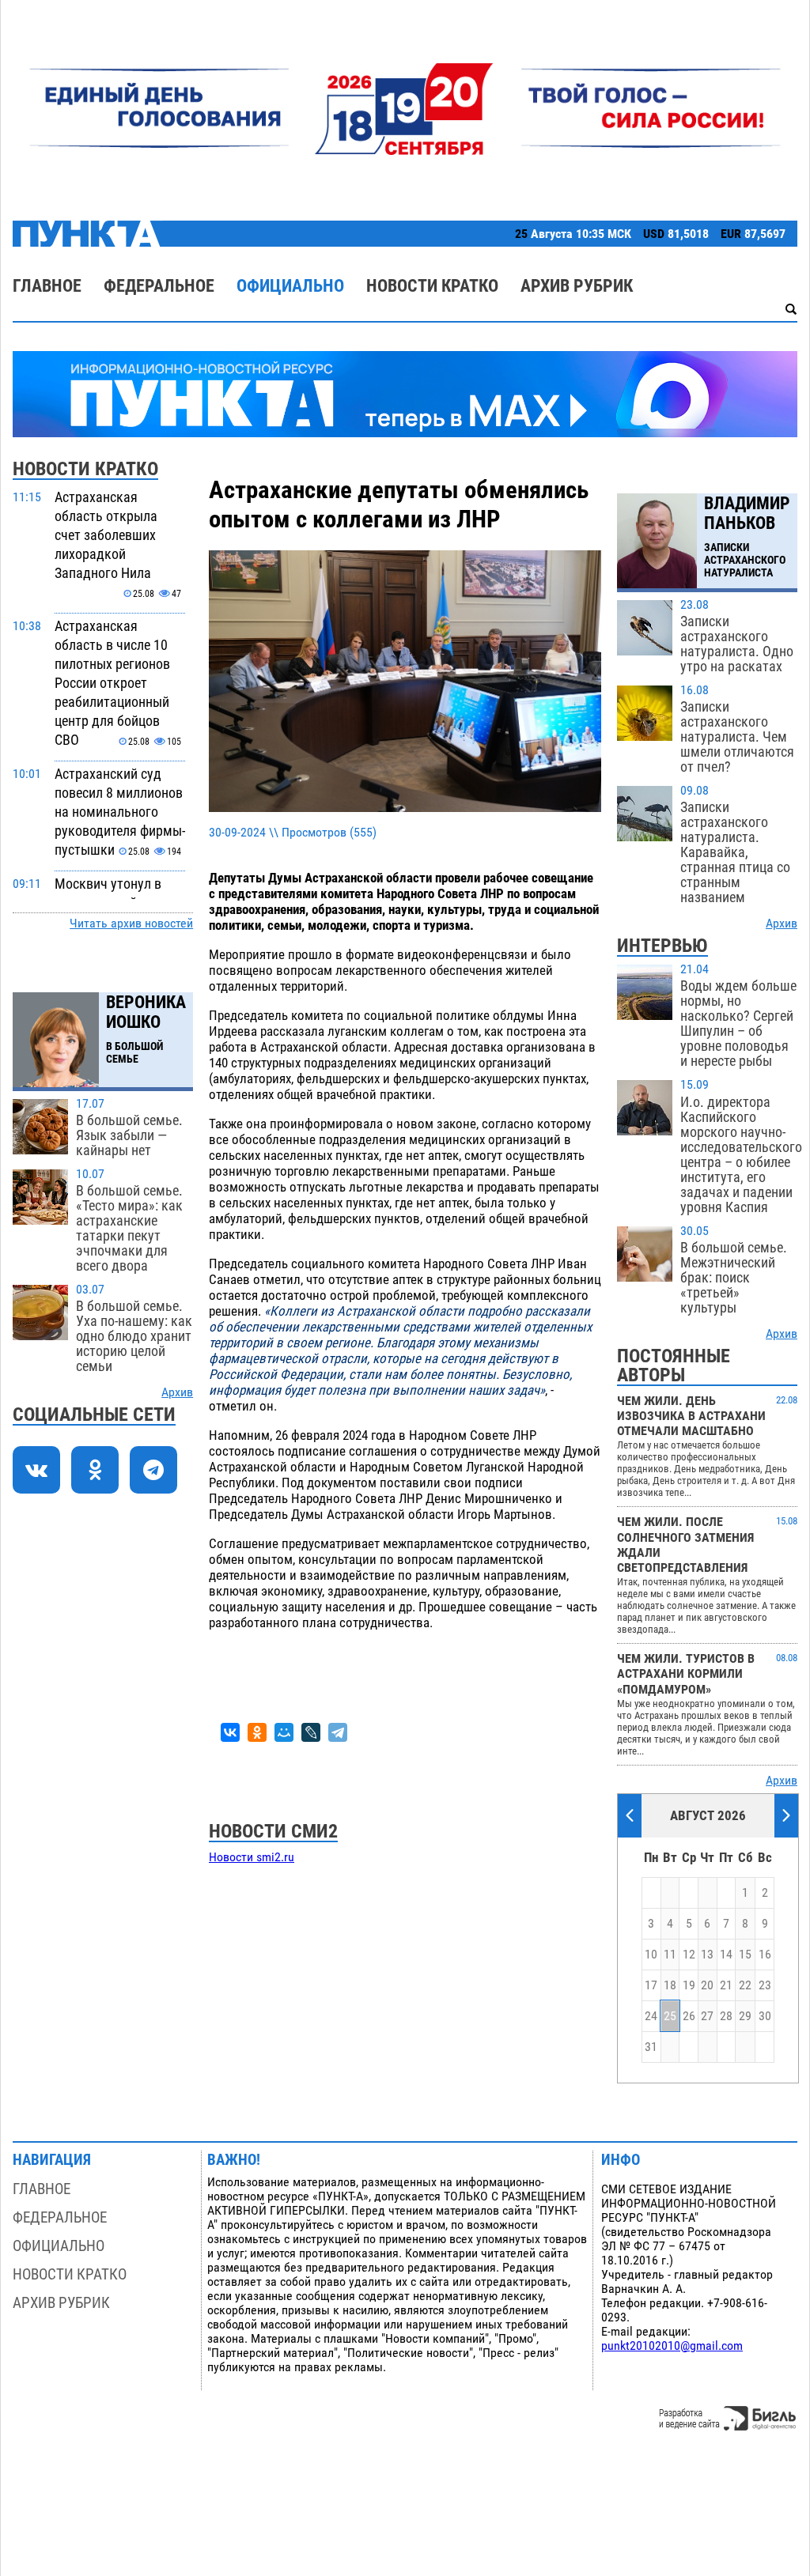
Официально (290, 286)
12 (689, 1955)
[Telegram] (338, 1732)
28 (726, 2016)
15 (745, 1955)
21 (726, 1985)
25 (670, 2016)
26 (689, 2016)
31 (651, 2047)
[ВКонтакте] (230, 1732)
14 (726, 1955)
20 (707, 1985)
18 (670, 1985)
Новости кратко (432, 286)
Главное (47, 286)
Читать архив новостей (131, 924)
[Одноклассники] (257, 1732)
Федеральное (159, 286)
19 (689, 1985)
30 (765, 2016)
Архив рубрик (577, 286)
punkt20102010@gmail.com (672, 2346)
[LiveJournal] (311, 1732)
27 (707, 2016)
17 (651, 1985)
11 (670, 1955)
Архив (177, 1392)
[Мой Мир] (284, 1732)
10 (651, 1955)
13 (707, 1955)
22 (745, 1985)
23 (765, 1985)
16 (765, 1955)
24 (651, 2016)
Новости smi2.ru (252, 1857)
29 (745, 2016)
